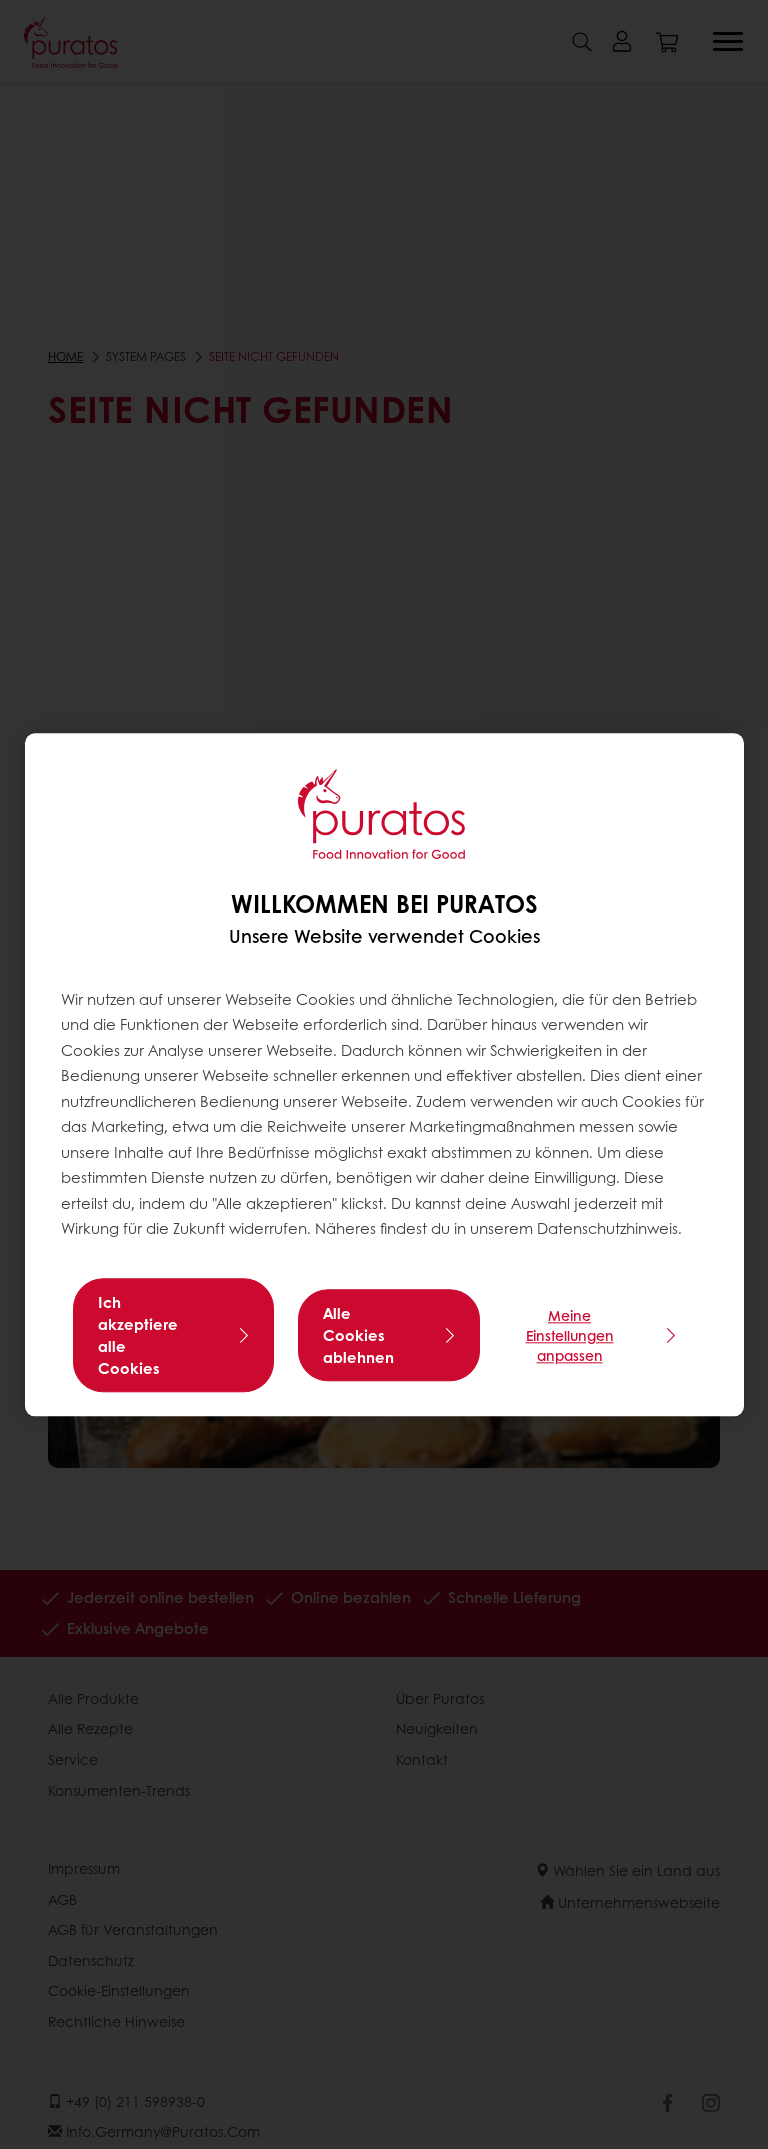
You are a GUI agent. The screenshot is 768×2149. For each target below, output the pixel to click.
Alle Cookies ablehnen (358, 1335)
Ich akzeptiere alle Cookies (138, 1335)
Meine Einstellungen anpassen (570, 1335)
